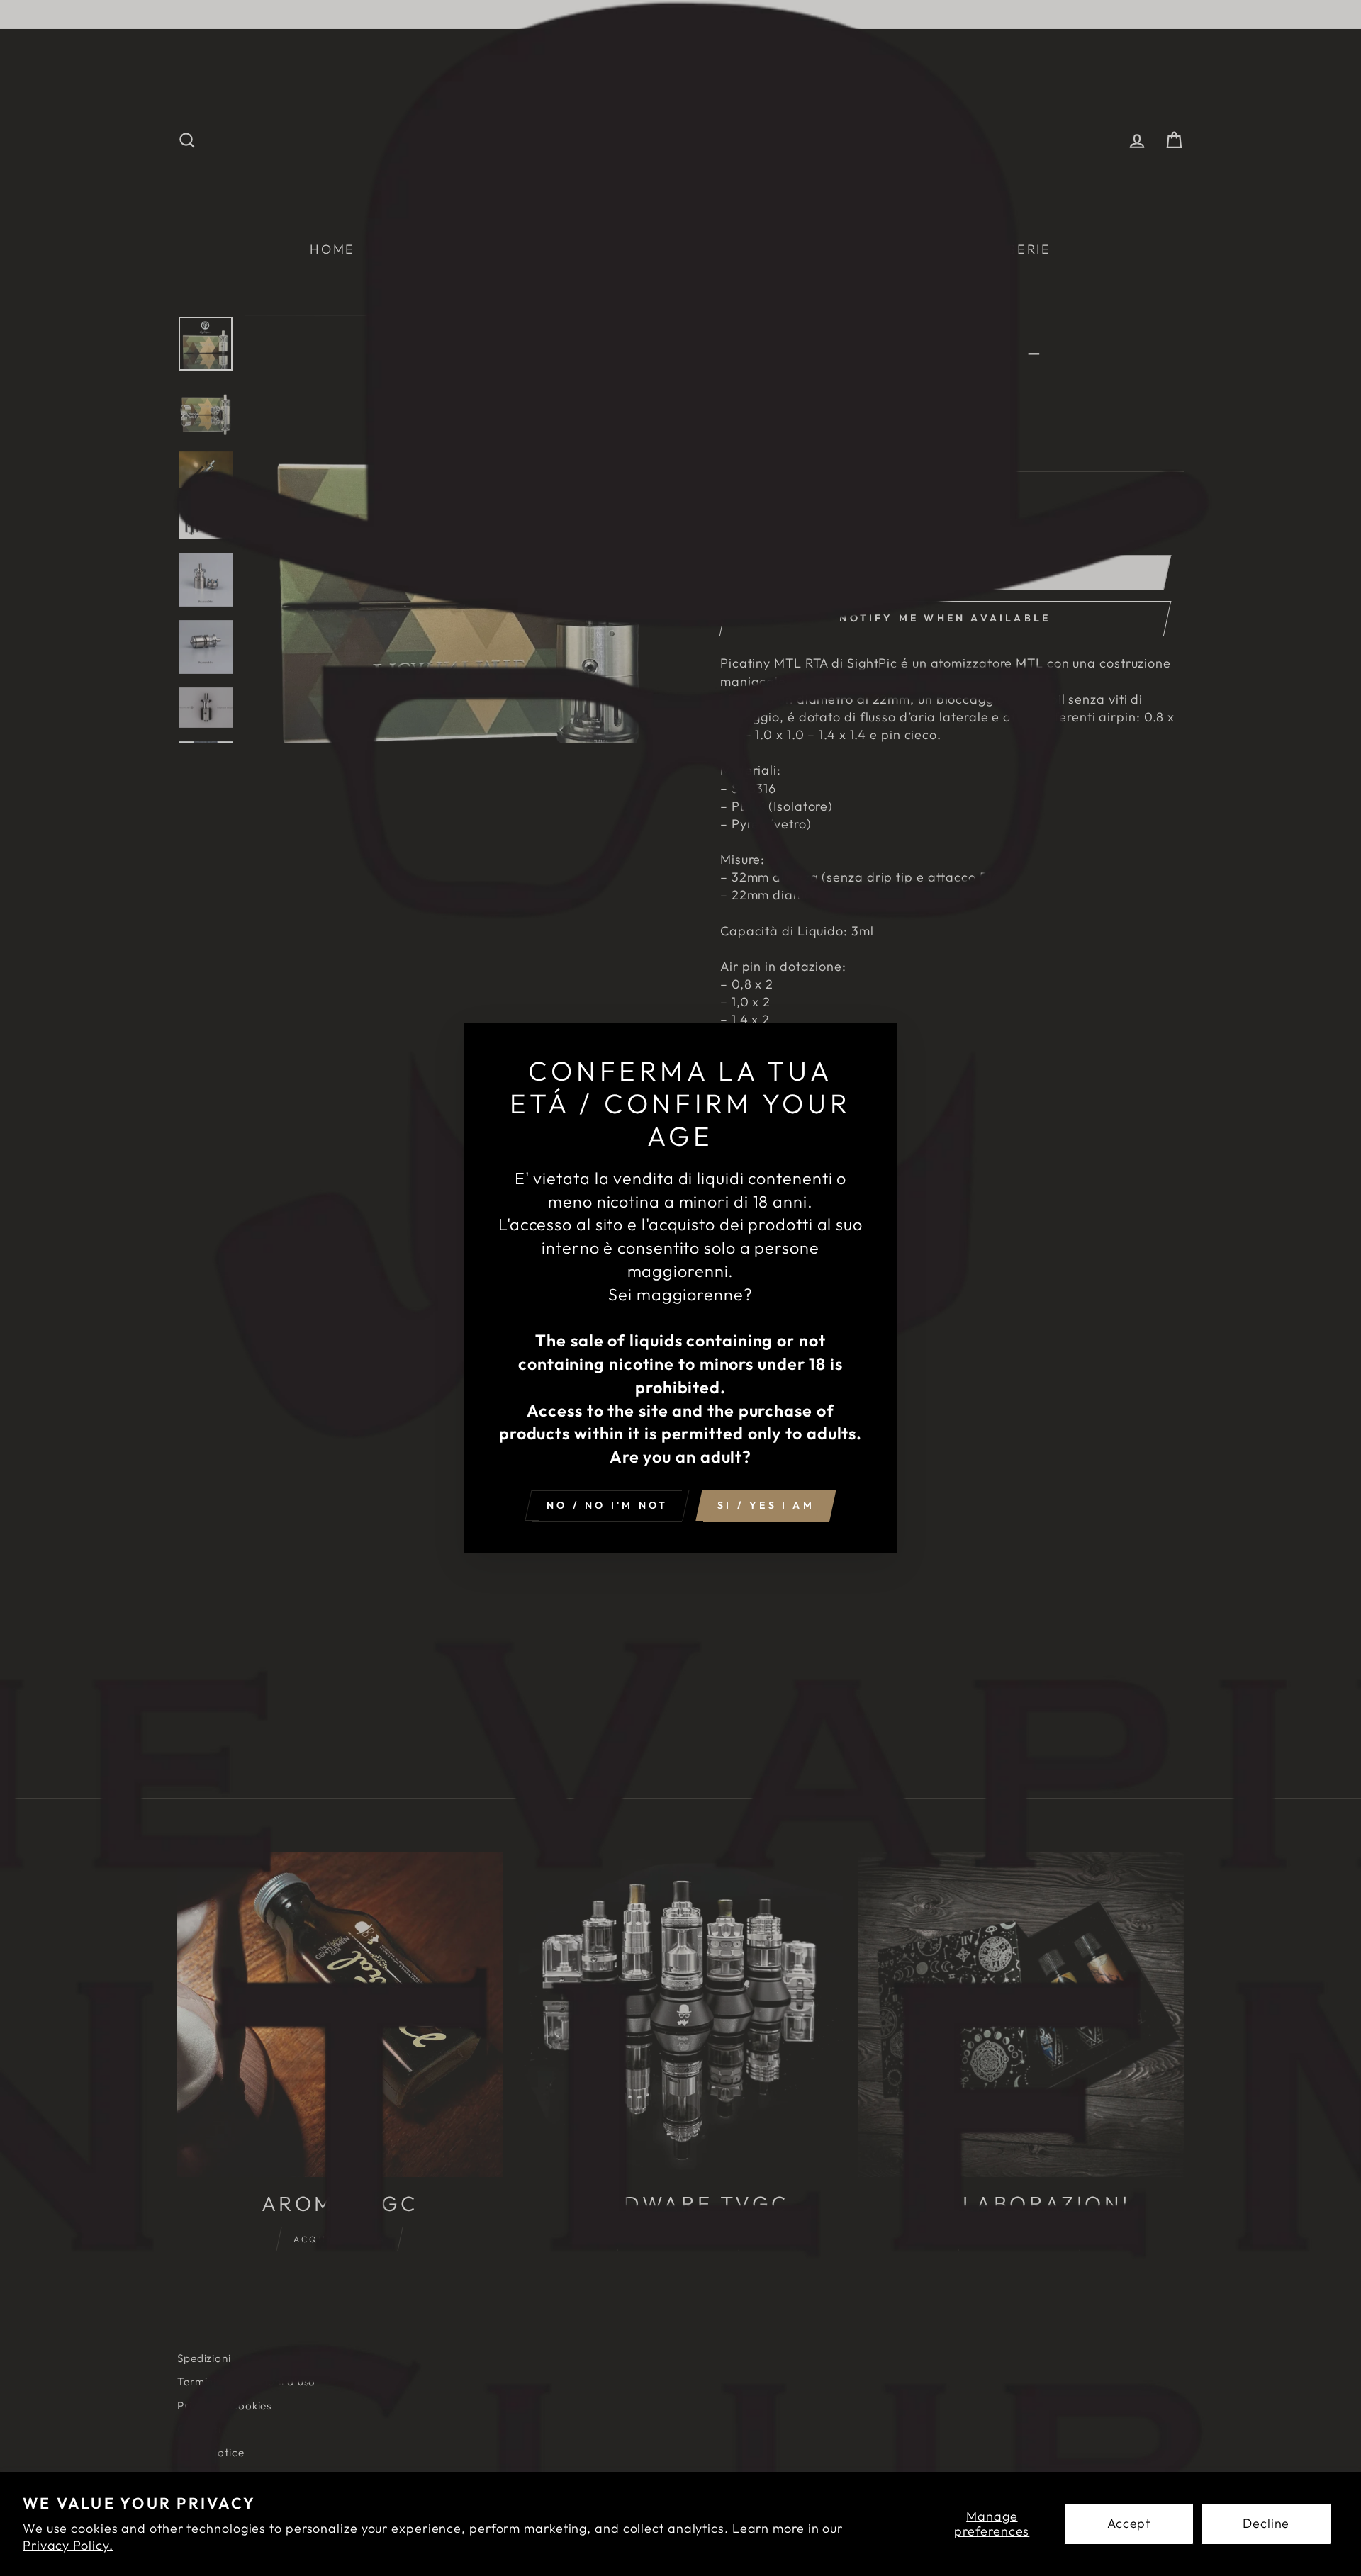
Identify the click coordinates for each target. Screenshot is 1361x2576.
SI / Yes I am (766, 1504)
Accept (1129, 2523)
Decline (1266, 2523)
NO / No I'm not (607, 1504)
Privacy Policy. (68, 2545)
